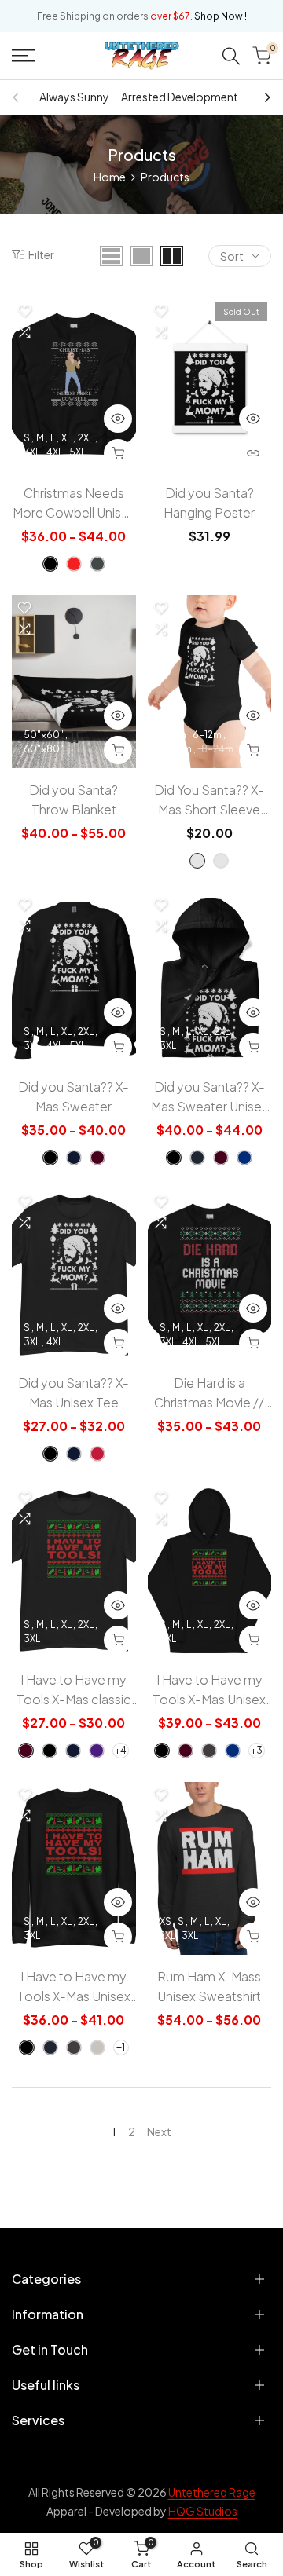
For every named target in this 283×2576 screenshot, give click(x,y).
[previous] (20, 97)
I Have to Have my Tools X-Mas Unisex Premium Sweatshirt (74, 1987)
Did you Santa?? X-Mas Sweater (74, 1096)
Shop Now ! (221, 16)
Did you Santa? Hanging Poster (209, 503)
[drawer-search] (231, 56)
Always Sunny (74, 97)
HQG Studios (203, 2511)
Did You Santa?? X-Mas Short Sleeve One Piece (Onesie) (209, 800)
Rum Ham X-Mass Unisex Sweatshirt (209, 1986)
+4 (121, 1750)
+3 (257, 1750)
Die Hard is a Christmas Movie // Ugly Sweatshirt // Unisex (209, 1393)
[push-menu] (24, 56)
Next (159, 2131)
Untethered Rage (212, 2492)
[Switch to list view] (111, 256)
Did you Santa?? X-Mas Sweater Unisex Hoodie (209, 1097)
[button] (24, 311)
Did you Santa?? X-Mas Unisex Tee (74, 1392)
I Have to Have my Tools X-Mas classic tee (74, 1690)
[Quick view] (118, 419)
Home (110, 177)
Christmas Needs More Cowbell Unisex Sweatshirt (74, 503)
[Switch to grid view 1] (141, 256)
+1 (121, 2047)
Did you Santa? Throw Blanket (74, 800)
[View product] (253, 453)
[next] (263, 97)
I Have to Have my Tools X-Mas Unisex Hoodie (209, 1690)
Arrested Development (180, 97)
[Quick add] (118, 453)
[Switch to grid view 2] (172, 256)
